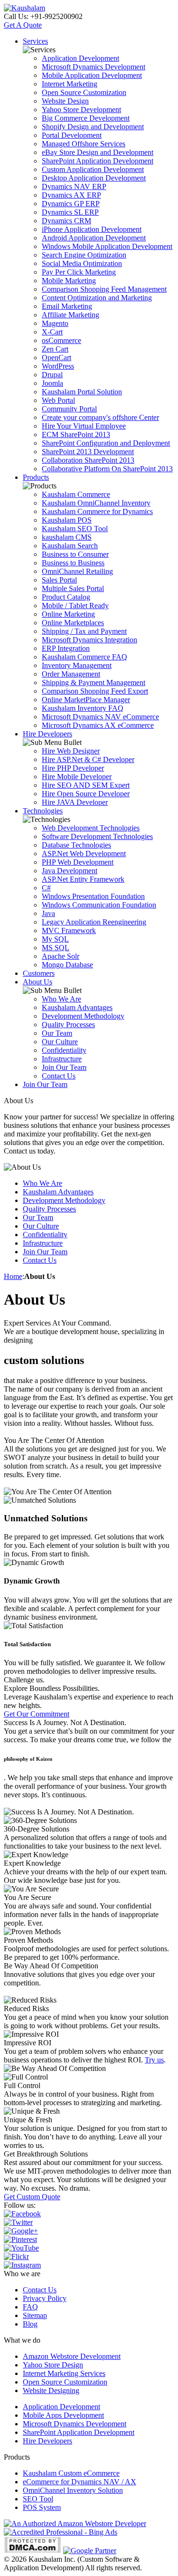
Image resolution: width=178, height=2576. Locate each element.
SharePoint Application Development (98, 161)
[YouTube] (21, 2248)
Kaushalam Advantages (77, 1007)
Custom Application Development (93, 169)
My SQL (55, 939)
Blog (30, 2324)
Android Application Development (94, 238)
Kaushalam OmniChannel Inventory (96, 503)
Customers (39, 973)
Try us (154, 2060)
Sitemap (35, 2315)
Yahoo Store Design (53, 2365)
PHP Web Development (78, 862)
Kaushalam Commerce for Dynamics (97, 511)
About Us (37, 982)
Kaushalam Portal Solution (82, 392)
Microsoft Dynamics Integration (89, 640)
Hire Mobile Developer (77, 777)
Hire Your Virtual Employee (84, 426)
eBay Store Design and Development (98, 152)
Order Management (71, 674)
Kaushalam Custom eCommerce (71, 2473)
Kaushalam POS (67, 520)
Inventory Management (77, 665)
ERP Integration (66, 648)
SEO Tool (38, 2499)
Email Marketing (67, 306)
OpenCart (56, 358)
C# (46, 888)
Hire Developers (47, 734)
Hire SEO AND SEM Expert (86, 785)
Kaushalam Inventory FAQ (83, 708)
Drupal (52, 375)
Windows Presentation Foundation (93, 896)
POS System (42, 2507)
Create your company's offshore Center (100, 417)
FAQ (30, 2307)
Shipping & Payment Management (94, 682)
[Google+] (21, 2231)
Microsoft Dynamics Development (94, 67)
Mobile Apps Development (63, 2415)
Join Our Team (64, 1067)
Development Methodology (83, 1016)
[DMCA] (33, 2551)
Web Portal (58, 400)
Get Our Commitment (37, 1714)
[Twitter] (18, 2222)
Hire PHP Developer (73, 768)
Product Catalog (66, 597)
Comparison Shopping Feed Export (95, 691)
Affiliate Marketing (70, 315)
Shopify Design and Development (93, 127)
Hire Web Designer (71, 751)
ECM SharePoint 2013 (76, 434)
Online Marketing (68, 614)
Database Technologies (76, 845)
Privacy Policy (45, 2298)
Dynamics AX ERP (71, 195)
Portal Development (72, 135)
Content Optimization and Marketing (97, 298)
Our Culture (60, 1042)
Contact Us (59, 1076)
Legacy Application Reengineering (94, 922)
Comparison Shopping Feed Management (104, 289)
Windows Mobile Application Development (107, 246)
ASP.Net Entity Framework (83, 879)
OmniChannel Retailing (77, 571)
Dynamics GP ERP (71, 204)
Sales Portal (59, 580)
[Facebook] (22, 2214)
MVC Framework (69, 930)
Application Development (80, 58)
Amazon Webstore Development (72, 2356)
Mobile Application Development (92, 75)
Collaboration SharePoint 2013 (88, 460)
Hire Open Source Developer (86, 794)
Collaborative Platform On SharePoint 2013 (107, 469)
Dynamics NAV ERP (74, 186)
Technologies (43, 811)
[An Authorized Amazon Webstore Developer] (75, 2524)
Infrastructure (62, 1059)
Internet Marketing (70, 84)
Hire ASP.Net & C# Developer (88, 759)
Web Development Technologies (91, 828)
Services (35, 41)
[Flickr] (16, 2256)
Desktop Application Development (94, 178)
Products (36, 477)
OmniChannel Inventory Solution (73, 2490)
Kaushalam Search (70, 546)
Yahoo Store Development (81, 110)
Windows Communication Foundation (99, 905)
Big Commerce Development (86, 118)
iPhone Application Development (92, 229)
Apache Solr (61, 956)
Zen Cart (55, 349)
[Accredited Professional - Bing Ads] (61, 2532)
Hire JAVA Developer (75, 802)
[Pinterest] (20, 2239)
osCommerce (61, 340)
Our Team (57, 1033)
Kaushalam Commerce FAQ (84, 657)
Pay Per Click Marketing (79, 272)
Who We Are (61, 999)
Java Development (70, 871)
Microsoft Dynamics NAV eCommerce (100, 717)
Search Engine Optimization (84, 255)
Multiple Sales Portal (73, 588)
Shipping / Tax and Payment (84, 631)
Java (48, 913)
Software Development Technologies (97, 836)
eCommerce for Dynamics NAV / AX (80, 2482)
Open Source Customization (84, 92)
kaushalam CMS (67, 537)
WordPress (58, 366)
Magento (55, 323)
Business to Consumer (75, 554)
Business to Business (73, 563)
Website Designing (51, 2390)
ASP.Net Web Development (84, 854)
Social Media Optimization (82, 263)
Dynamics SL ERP (70, 212)
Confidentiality (64, 1050)
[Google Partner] (90, 2551)
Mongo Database (67, 965)
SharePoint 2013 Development (88, 452)
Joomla (52, 383)
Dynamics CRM (66, 221)
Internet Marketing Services (64, 2373)
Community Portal (69, 409)
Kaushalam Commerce (76, 494)
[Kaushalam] (24, 8)
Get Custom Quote (32, 2197)
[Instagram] (22, 2265)
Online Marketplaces (73, 623)
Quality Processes (68, 1025)
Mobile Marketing (69, 281)
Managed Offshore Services (84, 144)
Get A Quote (23, 25)
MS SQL (56, 948)
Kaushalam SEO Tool (75, 529)
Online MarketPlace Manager (86, 700)
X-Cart (52, 332)
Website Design (65, 101)
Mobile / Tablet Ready (75, 606)
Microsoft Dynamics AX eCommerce (98, 725)
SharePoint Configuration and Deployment (106, 443)
